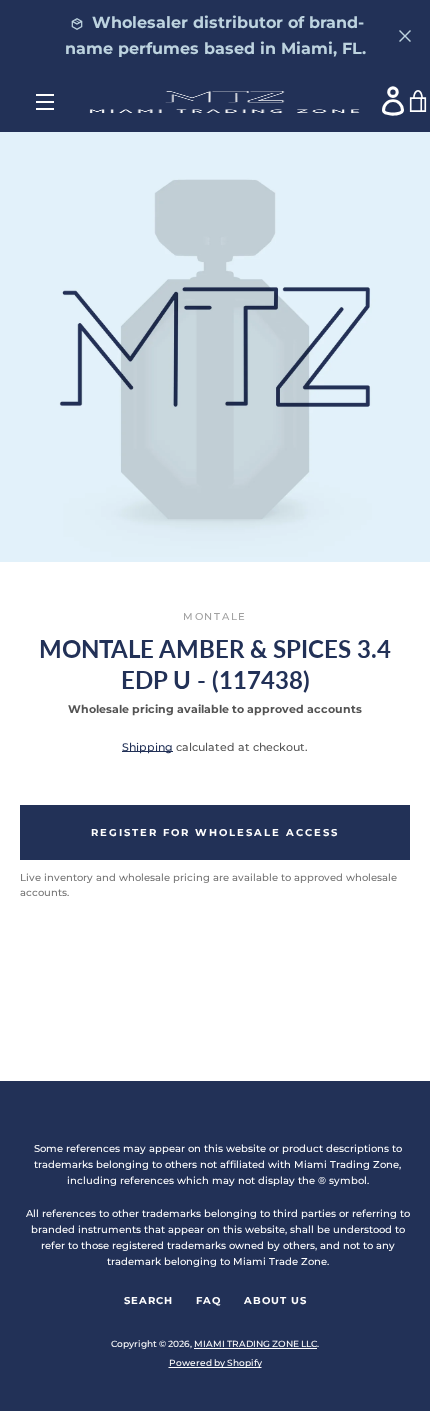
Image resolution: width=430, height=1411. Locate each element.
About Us (275, 1300)
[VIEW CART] (419, 102)
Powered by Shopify (215, 1362)
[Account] (394, 101)
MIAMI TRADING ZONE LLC (255, 1343)
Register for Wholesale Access (215, 832)
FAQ (208, 1300)
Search (148, 1300)
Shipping (147, 747)
